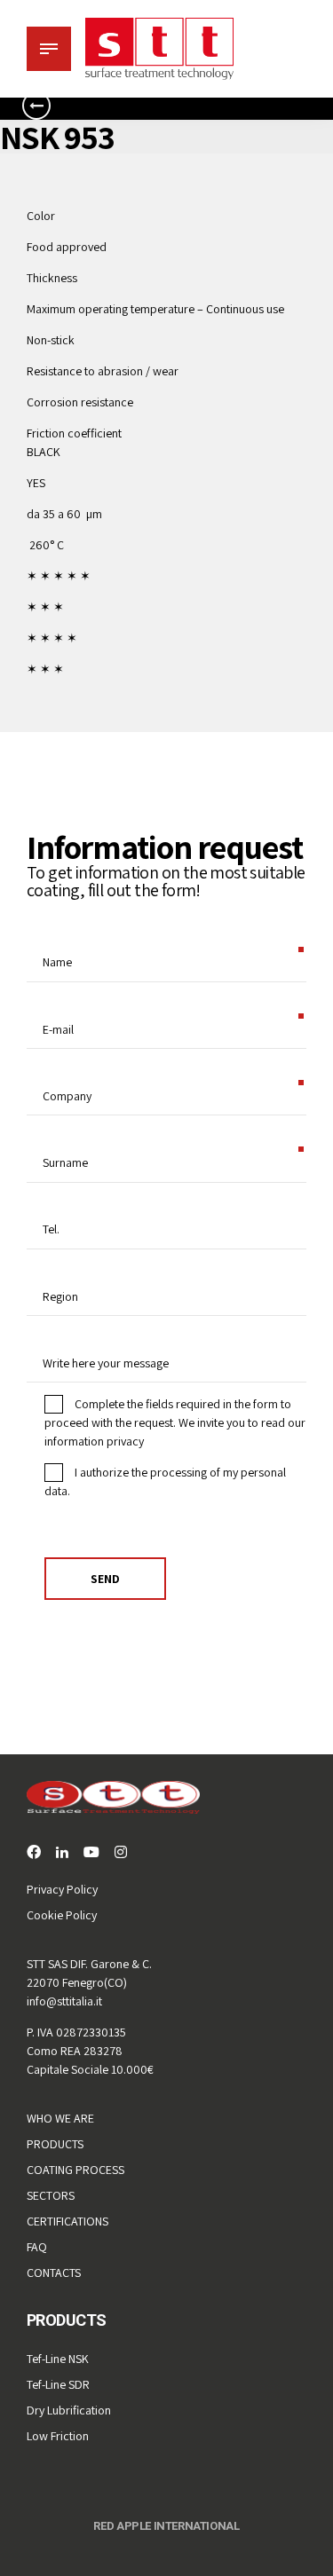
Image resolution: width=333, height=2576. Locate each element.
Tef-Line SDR (58, 2384)
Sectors (51, 2195)
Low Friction (58, 2436)
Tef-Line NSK (58, 2359)
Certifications (67, 2221)
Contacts (54, 2273)
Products (55, 2144)
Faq (37, 2247)
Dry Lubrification (69, 2410)
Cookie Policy (62, 1915)
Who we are (60, 2118)
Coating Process (75, 2170)
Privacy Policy (62, 1889)
